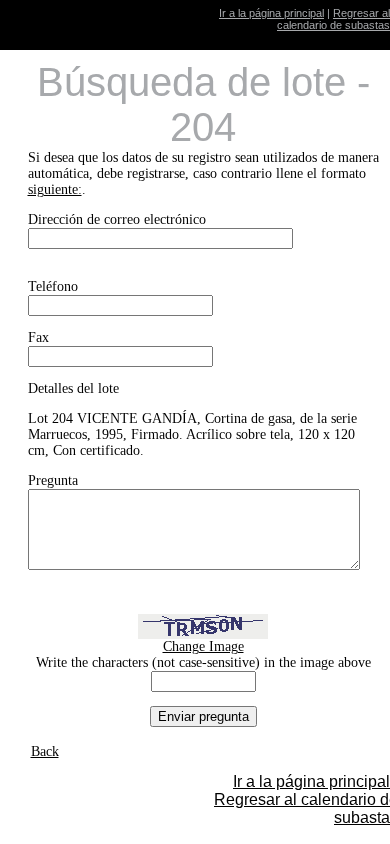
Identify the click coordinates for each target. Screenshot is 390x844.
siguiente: (55, 189)
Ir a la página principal (271, 13)
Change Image (203, 646)
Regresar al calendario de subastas (333, 19)
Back (45, 751)
